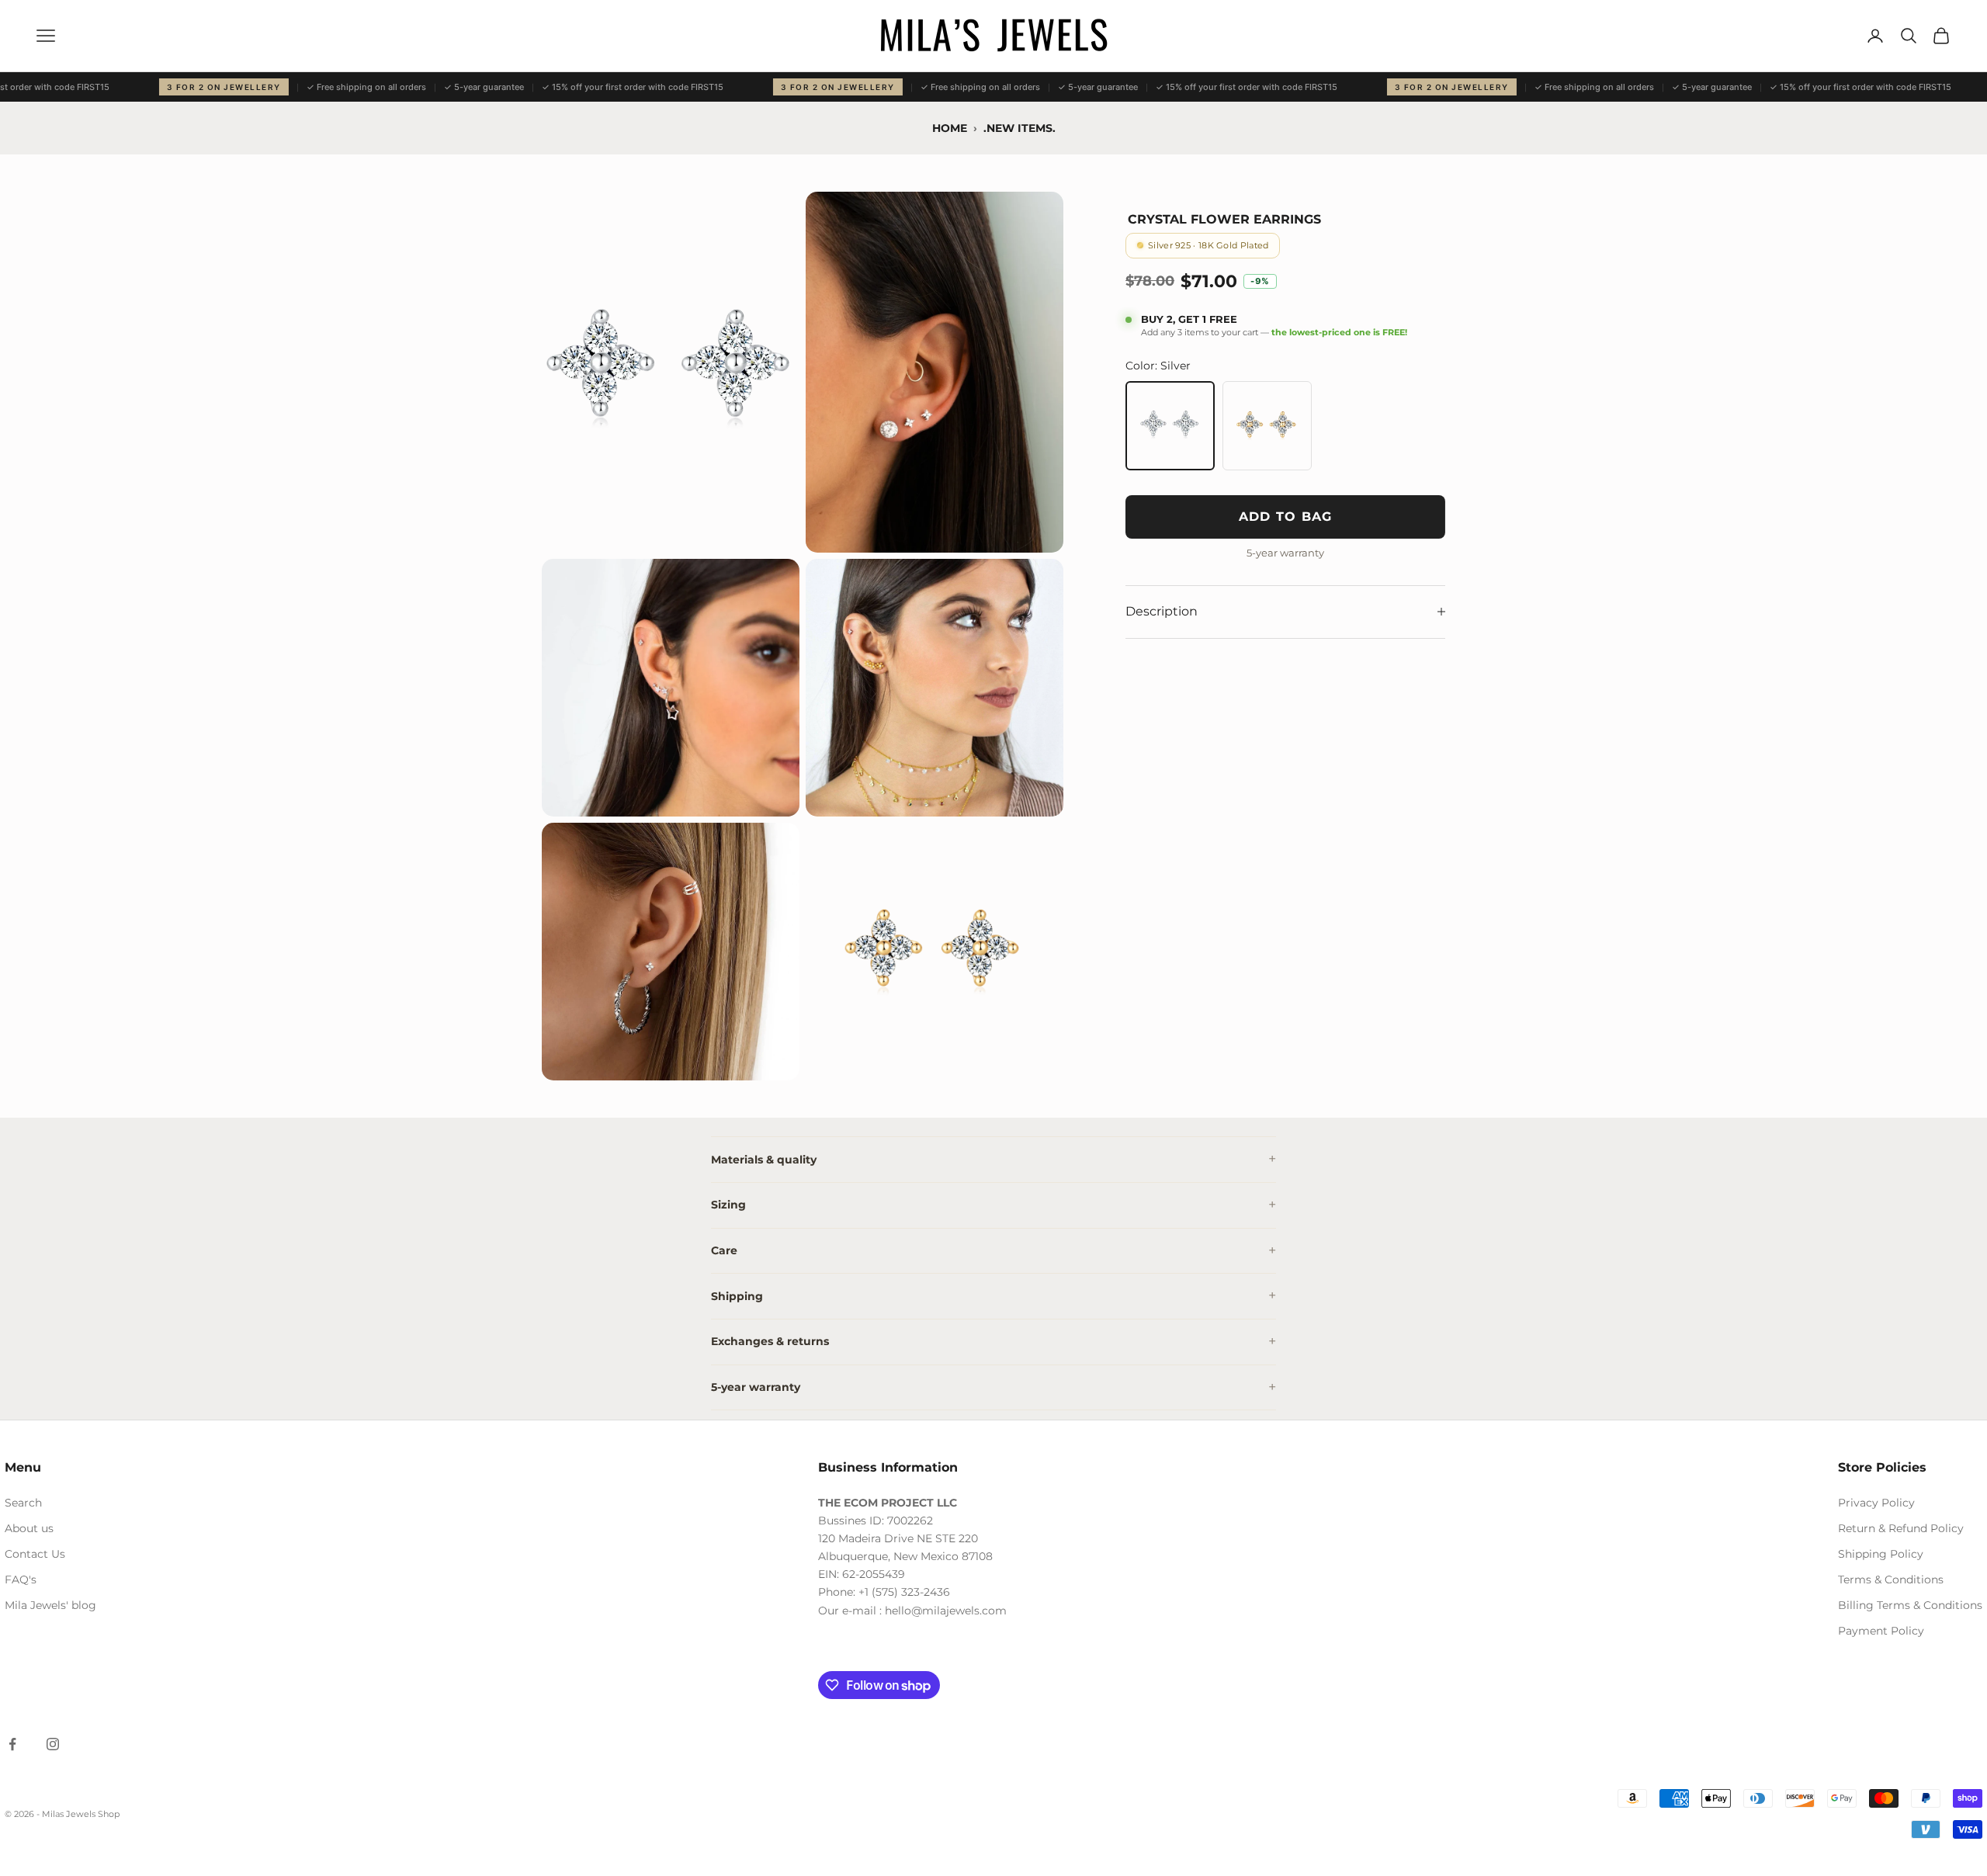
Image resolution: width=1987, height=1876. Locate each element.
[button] (671, 372)
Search (23, 1503)
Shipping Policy (1881, 1554)
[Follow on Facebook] (12, 1744)
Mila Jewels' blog (50, 1605)
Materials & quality (764, 1160)
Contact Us (35, 1554)
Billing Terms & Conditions (1910, 1605)
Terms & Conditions (1891, 1580)
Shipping (737, 1296)
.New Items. (1020, 128)
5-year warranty (756, 1387)
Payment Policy (1881, 1631)
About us (29, 1528)
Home (950, 128)
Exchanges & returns (770, 1341)
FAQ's (21, 1580)
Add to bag (1286, 517)
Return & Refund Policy (1901, 1528)
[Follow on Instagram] (53, 1744)
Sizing (728, 1205)
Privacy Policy (1876, 1503)
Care (724, 1250)
